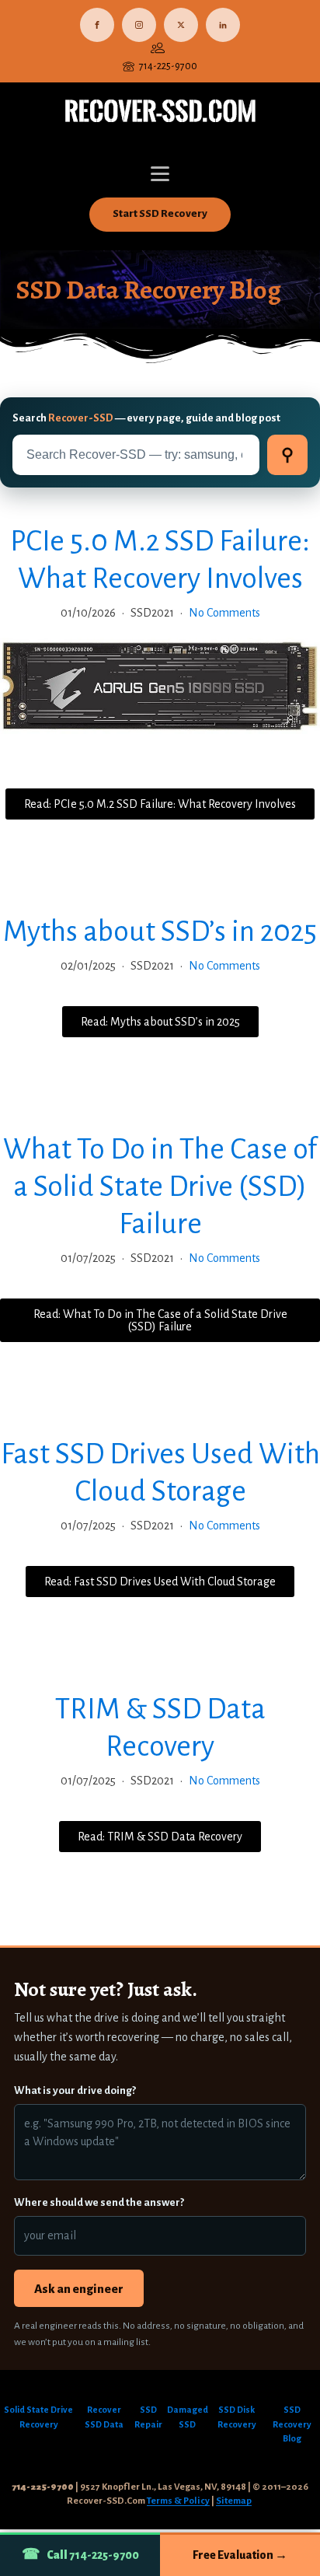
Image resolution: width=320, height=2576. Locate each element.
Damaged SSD (188, 2417)
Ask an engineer (79, 2289)
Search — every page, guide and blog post (146, 418)
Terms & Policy (178, 2501)
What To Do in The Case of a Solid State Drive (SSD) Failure (160, 1187)
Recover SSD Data (104, 2417)
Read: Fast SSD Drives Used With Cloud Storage (160, 1582)
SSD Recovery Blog (292, 2425)
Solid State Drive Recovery (38, 2417)
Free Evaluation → (240, 2555)
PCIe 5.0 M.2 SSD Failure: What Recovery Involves (160, 560)
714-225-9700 (168, 66)
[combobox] (136, 455)
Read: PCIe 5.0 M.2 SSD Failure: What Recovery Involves (160, 804)
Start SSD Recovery (160, 213)
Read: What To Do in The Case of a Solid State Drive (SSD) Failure (160, 1320)
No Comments (224, 613)
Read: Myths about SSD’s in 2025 (160, 1022)
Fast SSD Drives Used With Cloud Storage (160, 1473)
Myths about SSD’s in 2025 (160, 931)
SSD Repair (148, 2417)
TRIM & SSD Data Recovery (160, 1728)
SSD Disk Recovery (237, 2417)
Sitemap (234, 2501)
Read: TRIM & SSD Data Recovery (160, 1837)
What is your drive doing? (75, 2090)
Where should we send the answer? (99, 2202)
